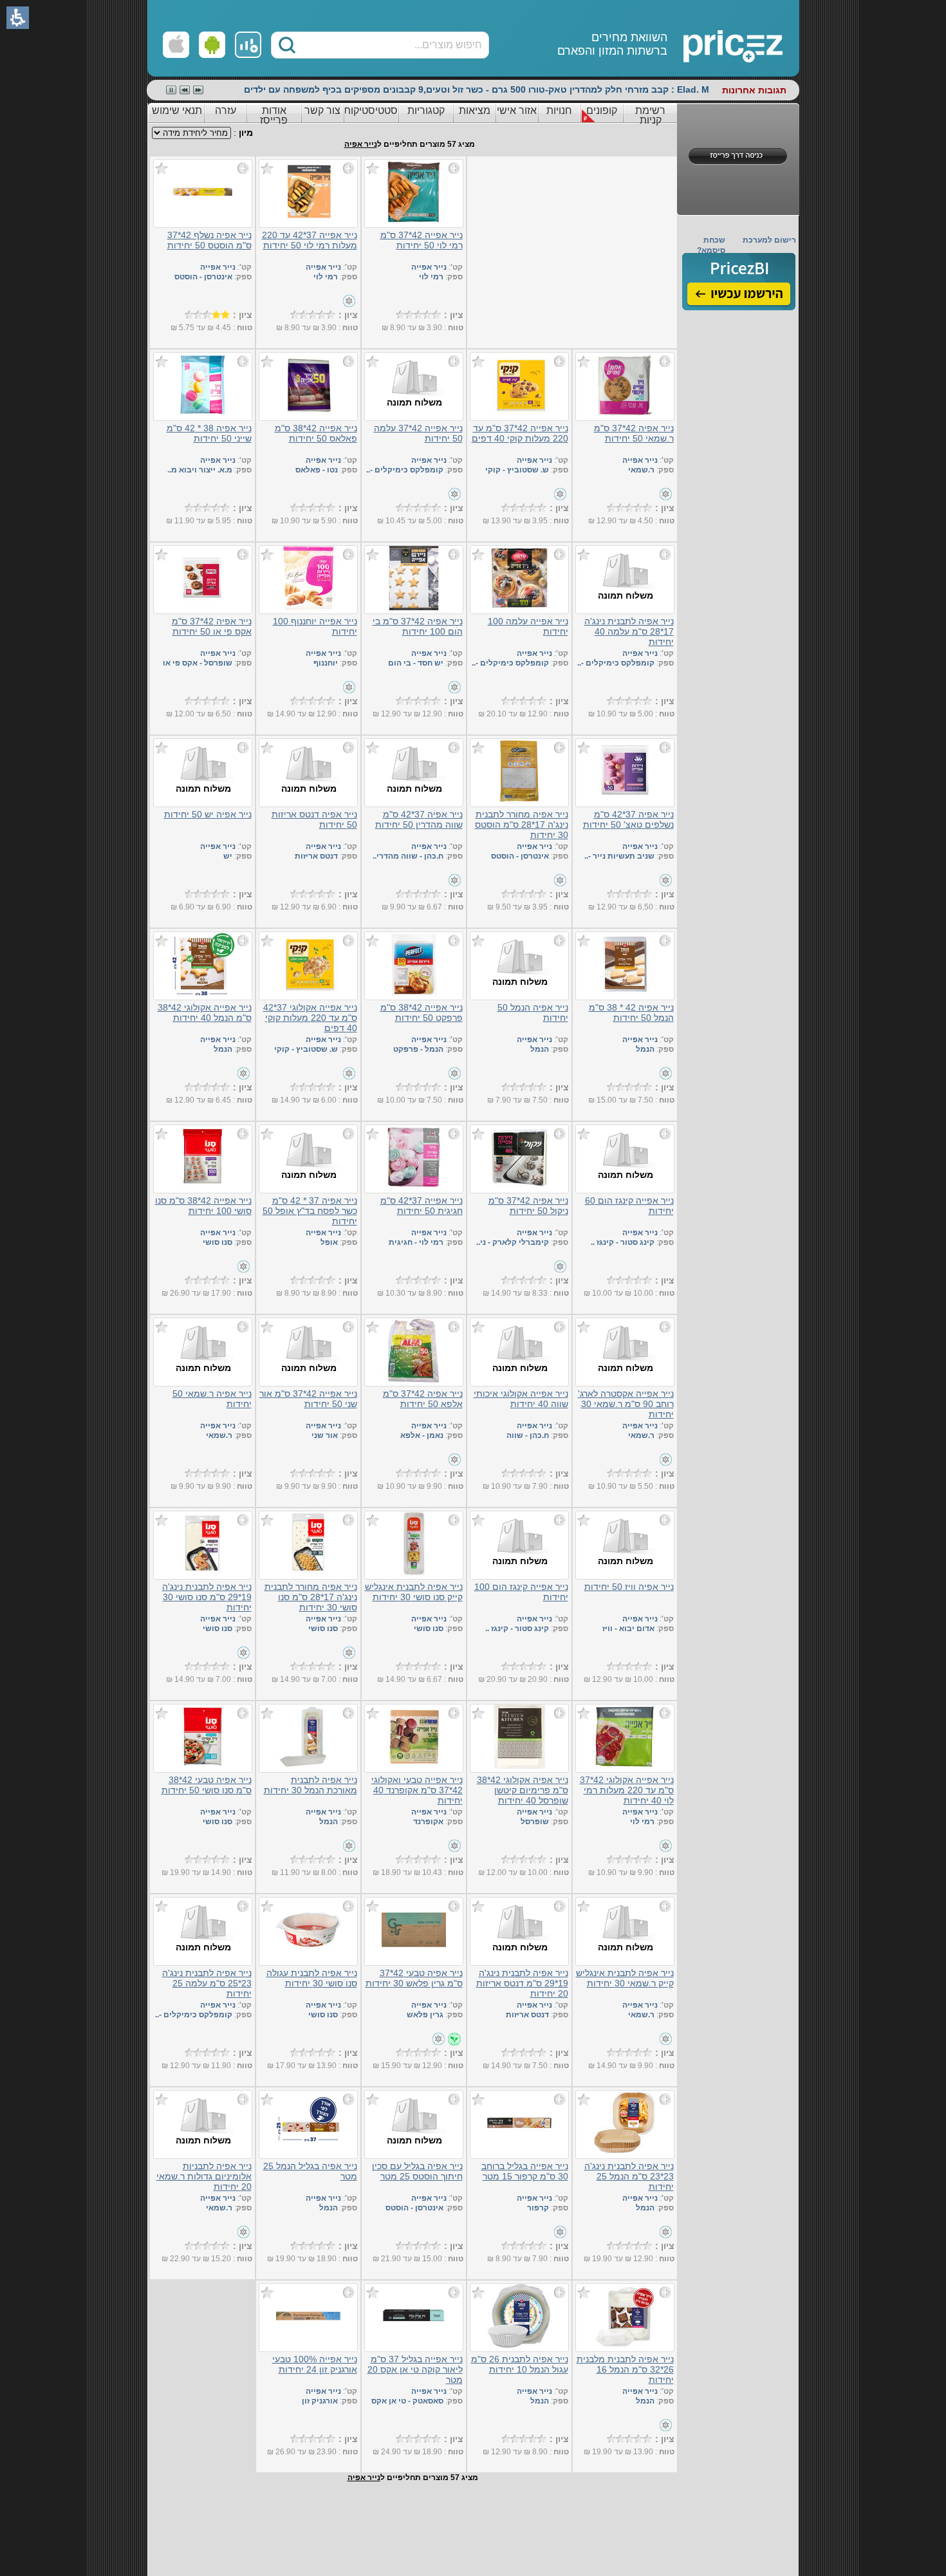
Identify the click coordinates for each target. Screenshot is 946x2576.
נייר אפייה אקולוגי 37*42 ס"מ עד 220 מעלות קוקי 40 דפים (310, 1018)
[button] (287, 45)
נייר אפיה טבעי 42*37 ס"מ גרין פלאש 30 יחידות (414, 1978)
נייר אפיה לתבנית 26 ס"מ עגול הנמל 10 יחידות (520, 2364)
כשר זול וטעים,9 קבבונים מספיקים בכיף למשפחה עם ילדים (364, 89)
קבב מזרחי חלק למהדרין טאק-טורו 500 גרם (580, 89)
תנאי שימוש (177, 110)
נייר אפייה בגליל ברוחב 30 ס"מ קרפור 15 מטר (525, 2171)
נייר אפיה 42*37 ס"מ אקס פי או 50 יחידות (212, 626)
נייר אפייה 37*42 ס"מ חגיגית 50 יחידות (422, 1206)
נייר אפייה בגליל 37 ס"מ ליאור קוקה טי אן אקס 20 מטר (415, 2369)
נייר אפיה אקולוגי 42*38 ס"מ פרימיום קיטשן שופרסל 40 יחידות (523, 1790)
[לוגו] (687, 39)
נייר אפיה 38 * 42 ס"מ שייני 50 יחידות (209, 433)
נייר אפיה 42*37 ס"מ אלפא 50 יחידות (423, 1399)
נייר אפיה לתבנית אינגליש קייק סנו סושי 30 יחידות (414, 1592)
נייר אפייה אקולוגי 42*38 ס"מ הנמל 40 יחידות (205, 1013)
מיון (246, 133)
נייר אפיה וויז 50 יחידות (629, 1587)
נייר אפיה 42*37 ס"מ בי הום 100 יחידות (418, 626)
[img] (739, 282)
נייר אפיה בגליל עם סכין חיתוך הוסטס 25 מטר (417, 2171)
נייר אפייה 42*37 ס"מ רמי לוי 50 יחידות (422, 240)
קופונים (602, 110)
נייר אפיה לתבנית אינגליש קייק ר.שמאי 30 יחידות (625, 1978)
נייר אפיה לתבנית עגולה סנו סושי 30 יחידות (312, 1978)
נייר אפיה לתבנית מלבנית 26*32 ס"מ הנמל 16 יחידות (625, 2369)
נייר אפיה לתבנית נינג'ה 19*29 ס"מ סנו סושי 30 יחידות (207, 1597)
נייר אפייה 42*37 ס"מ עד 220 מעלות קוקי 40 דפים (520, 433)
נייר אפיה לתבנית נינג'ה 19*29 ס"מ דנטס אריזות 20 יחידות (522, 1983)
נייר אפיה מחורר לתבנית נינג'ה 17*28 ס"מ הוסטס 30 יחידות (522, 825)
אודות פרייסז (274, 115)
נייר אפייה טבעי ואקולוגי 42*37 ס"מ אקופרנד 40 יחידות (417, 1790)
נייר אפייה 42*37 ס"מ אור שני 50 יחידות (308, 1399)
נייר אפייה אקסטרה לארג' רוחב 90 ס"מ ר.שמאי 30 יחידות (626, 1404)
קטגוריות (426, 110)
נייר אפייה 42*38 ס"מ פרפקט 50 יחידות (422, 1013)
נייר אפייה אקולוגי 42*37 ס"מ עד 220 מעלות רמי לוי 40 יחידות (627, 1790)
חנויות (559, 110)
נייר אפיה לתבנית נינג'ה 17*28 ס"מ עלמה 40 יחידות (629, 631)
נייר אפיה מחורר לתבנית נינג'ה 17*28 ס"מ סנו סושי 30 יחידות (311, 1597)
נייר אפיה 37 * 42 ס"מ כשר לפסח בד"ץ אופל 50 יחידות (310, 1211)
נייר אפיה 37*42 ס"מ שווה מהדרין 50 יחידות (419, 819)
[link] (248, 45)
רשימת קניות (650, 115)
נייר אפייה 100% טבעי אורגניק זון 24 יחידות (315, 2364)
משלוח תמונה (414, 402)
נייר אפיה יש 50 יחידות (208, 814)
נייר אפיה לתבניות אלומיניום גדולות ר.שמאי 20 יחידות (204, 2176)
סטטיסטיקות (371, 110)
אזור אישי (517, 110)
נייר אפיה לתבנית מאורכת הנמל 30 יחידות (311, 1785)
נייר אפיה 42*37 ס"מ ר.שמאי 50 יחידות (634, 433)
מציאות (475, 110)
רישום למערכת (769, 240)
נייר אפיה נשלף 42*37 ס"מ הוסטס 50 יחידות (209, 240)
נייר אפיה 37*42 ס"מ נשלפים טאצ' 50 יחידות (628, 819)
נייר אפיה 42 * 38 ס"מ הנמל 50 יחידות (631, 1013)
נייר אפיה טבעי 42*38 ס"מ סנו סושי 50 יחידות (207, 1785)
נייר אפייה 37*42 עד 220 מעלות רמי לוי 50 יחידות (310, 240)
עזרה (226, 110)
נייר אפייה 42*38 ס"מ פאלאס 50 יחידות (316, 433)
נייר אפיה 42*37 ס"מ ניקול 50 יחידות (528, 1206)
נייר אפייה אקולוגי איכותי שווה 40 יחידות (521, 1399)
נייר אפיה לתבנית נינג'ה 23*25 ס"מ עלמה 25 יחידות (207, 1983)
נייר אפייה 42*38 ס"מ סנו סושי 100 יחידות (203, 1206)
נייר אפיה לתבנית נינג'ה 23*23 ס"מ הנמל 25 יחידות (629, 2176)
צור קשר (322, 110)
